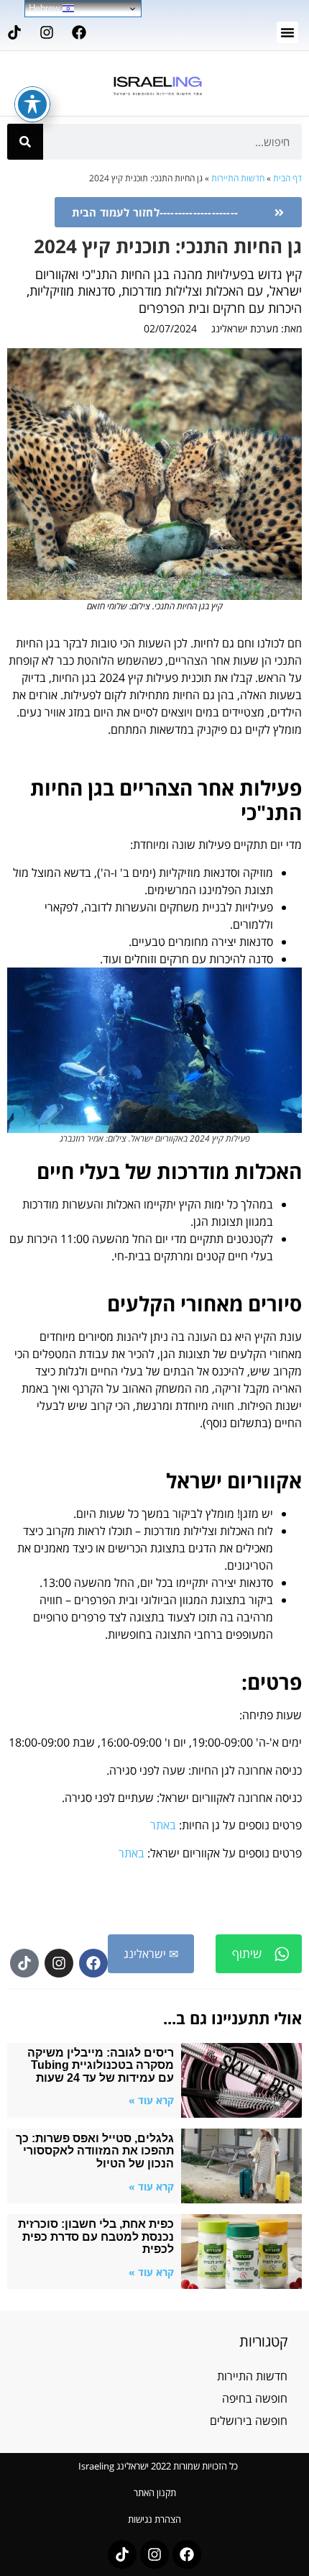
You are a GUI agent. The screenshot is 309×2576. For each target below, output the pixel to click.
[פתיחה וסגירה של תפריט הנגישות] (32, 104)
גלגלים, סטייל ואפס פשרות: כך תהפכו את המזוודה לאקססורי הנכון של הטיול (95, 2151)
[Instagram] (47, 32)
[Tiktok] (14, 32)
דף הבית (287, 178)
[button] (287, 32)
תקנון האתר (155, 2493)
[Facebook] (79, 32)
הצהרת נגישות (154, 2519)
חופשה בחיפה (255, 2398)
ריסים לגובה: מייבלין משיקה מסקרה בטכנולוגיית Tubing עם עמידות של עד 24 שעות (101, 2065)
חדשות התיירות (238, 178)
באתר (163, 1825)
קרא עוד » (151, 2100)
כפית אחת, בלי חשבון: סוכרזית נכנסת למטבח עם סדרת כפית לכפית (96, 2236)
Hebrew (46, 8)
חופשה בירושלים (249, 2421)
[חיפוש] (25, 142)
